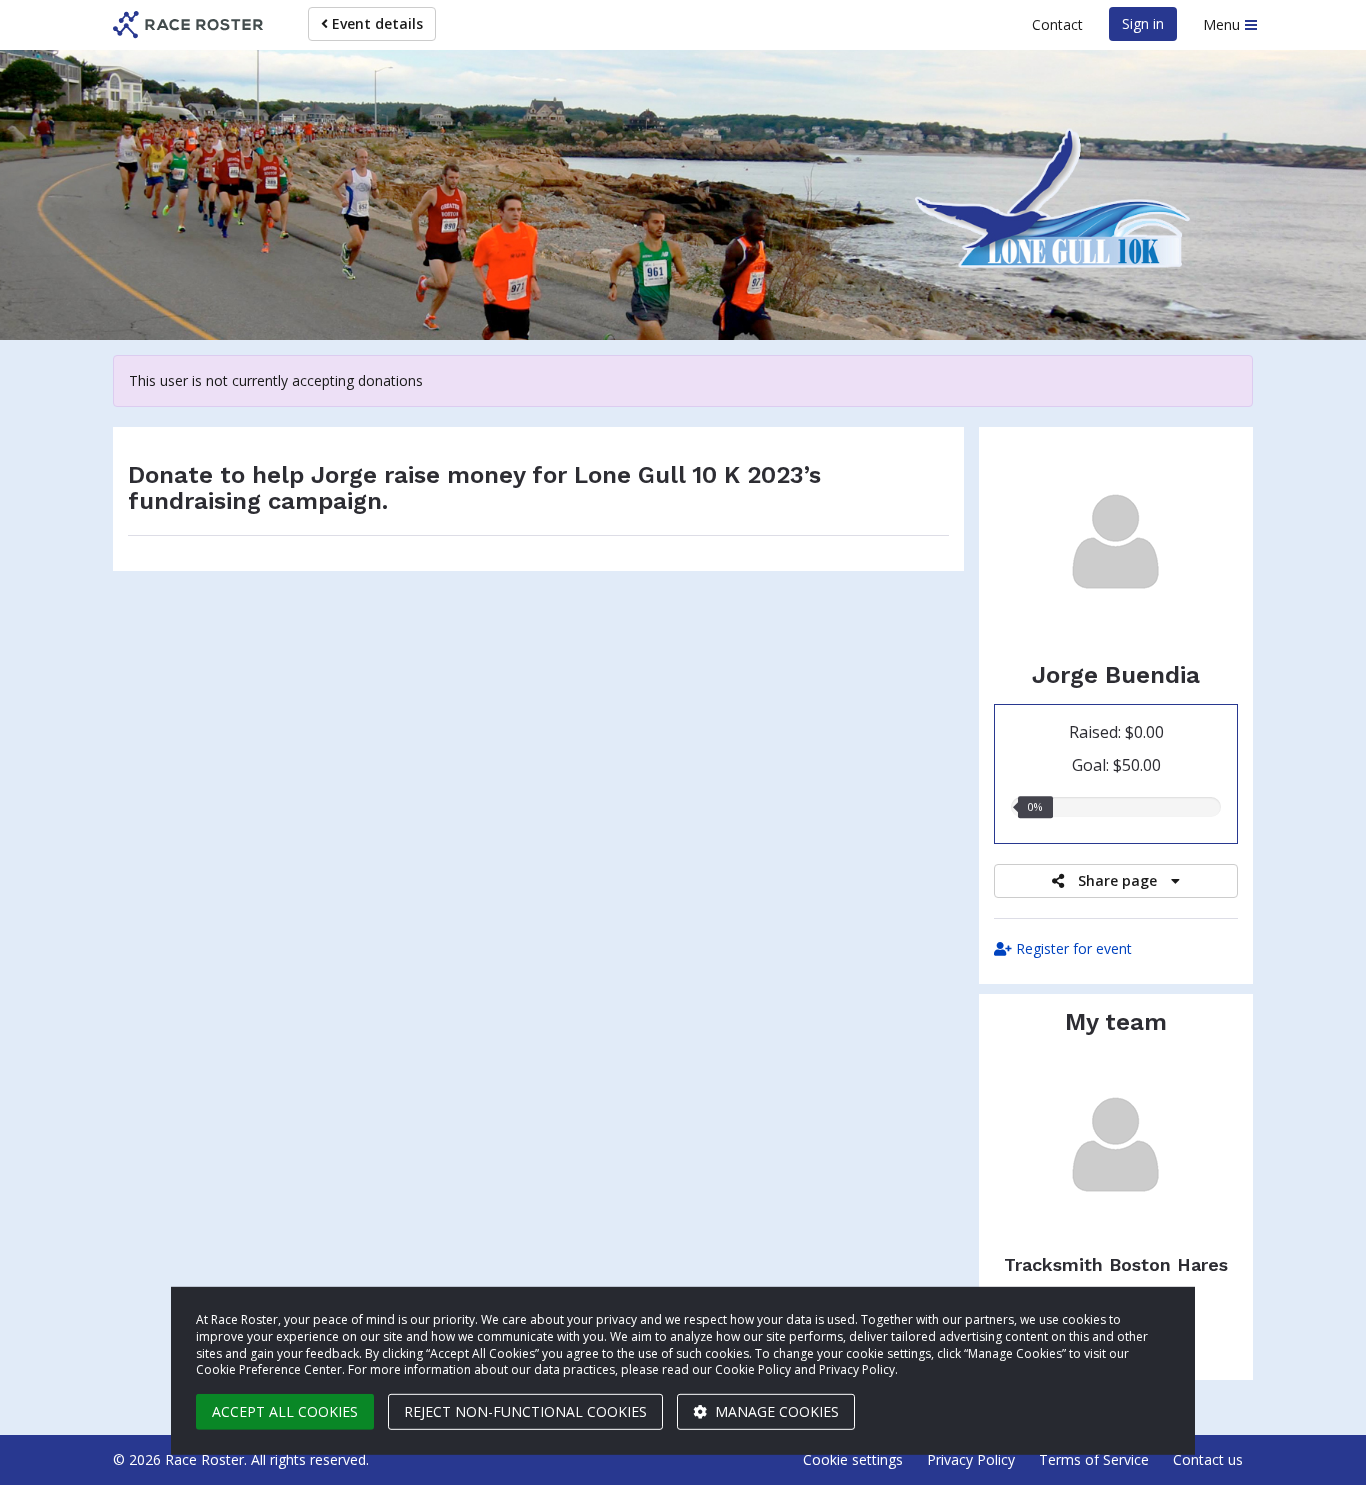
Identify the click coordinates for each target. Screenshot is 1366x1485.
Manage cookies (775, 1411)
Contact (1057, 24)
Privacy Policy (971, 1459)
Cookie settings (853, 1459)
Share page (1117, 880)
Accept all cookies (285, 1411)
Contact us (1208, 1459)
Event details (375, 23)
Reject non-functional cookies (525, 1411)
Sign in (1143, 23)
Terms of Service (1094, 1459)
